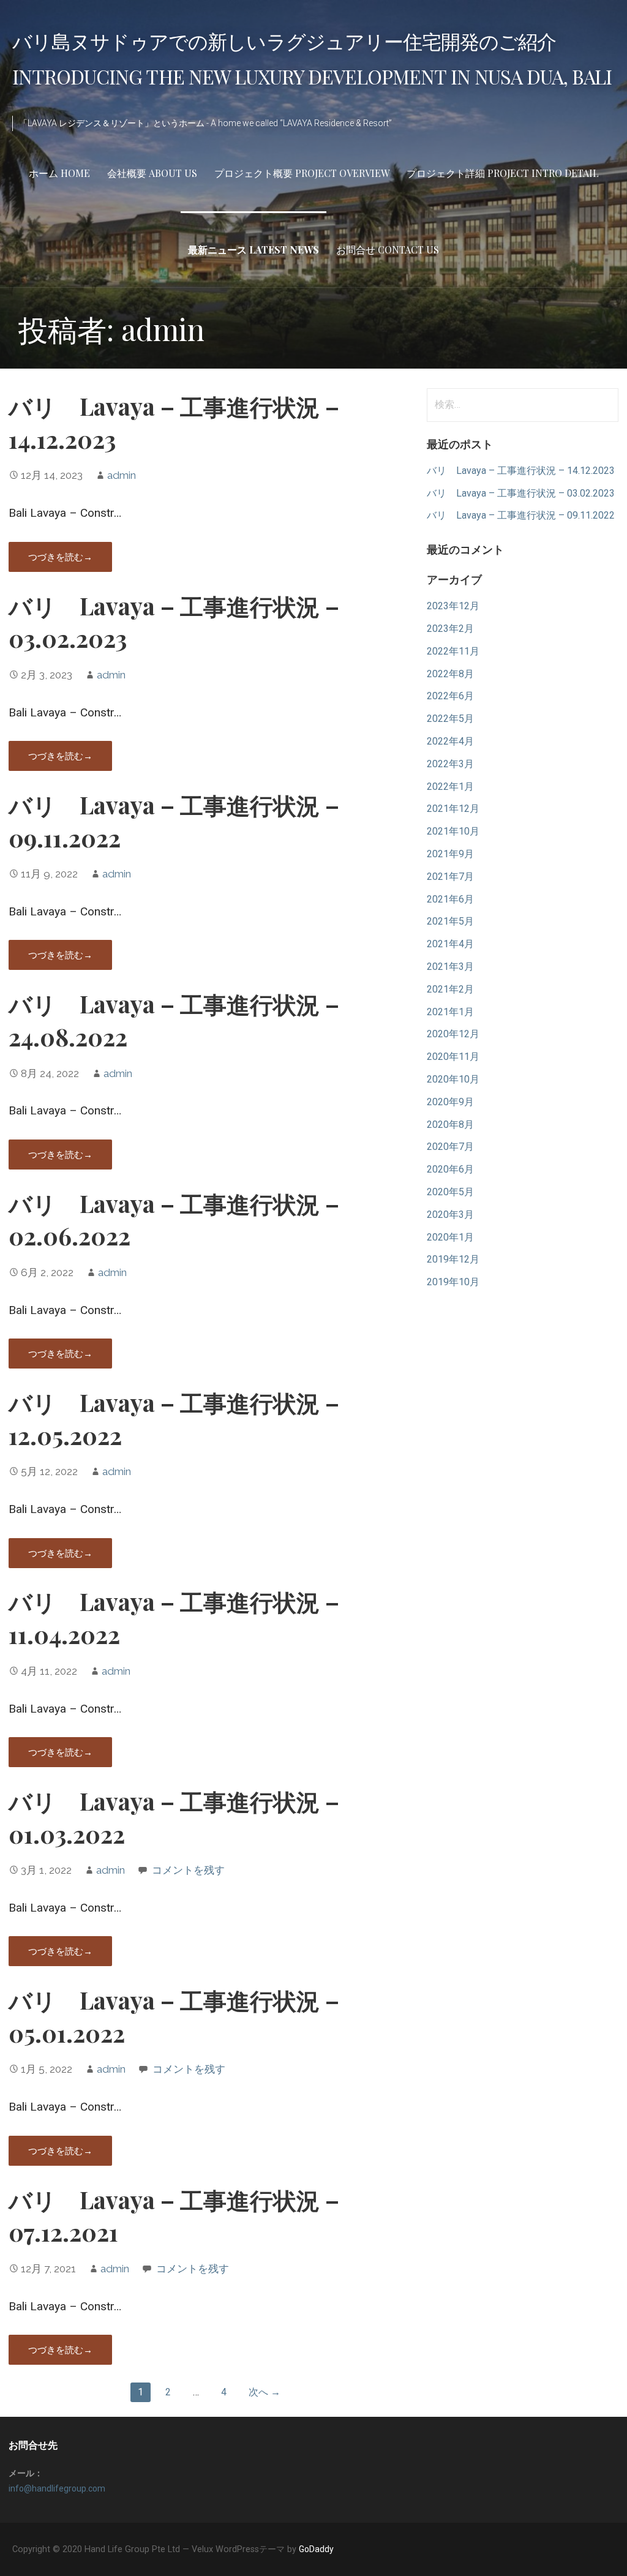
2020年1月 (450, 1237)
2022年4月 (450, 741)
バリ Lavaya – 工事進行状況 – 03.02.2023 (521, 493)
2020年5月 (450, 1192)
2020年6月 (450, 1169)
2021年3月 (450, 967)
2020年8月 (450, 1125)
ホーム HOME (59, 173)
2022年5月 (450, 719)
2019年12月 (453, 1259)
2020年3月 (450, 1215)
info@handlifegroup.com (57, 2488)
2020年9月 (450, 1102)
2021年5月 (450, 921)
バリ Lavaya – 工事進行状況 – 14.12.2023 (521, 471)
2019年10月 (453, 1282)
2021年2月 (450, 989)
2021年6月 (450, 899)
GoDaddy (316, 2549)
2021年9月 (450, 854)
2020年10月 (453, 1079)
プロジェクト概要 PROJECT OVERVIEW (302, 173)
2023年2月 (450, 629)
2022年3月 (450, 764)
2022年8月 (450, 674)
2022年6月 (450, 696)
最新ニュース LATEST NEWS (253, 250)
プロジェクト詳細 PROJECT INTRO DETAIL (503, 173)
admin (122, 475)
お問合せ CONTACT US (388, 250)
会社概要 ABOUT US (152, 173)
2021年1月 (450, 1012)
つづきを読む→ (60, 557)
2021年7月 (450, 877)
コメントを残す (188, 1870)
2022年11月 (453, 651)
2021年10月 (453, 831)
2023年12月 (453, 606)
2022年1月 (450, 787)
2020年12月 (453, 1034)
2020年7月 (450, 1147)
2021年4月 (450, 944)
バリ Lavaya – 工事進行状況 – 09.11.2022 (521, 515)
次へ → (265, 2392)
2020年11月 (453, 1057)
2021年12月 (453, 809)
